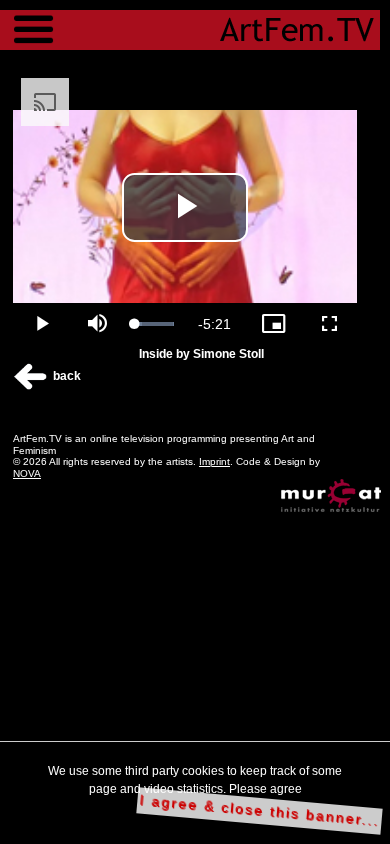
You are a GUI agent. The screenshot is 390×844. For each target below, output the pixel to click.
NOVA (27, 473)
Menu (33, 20)
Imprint (214, 461)
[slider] (154, 324)
